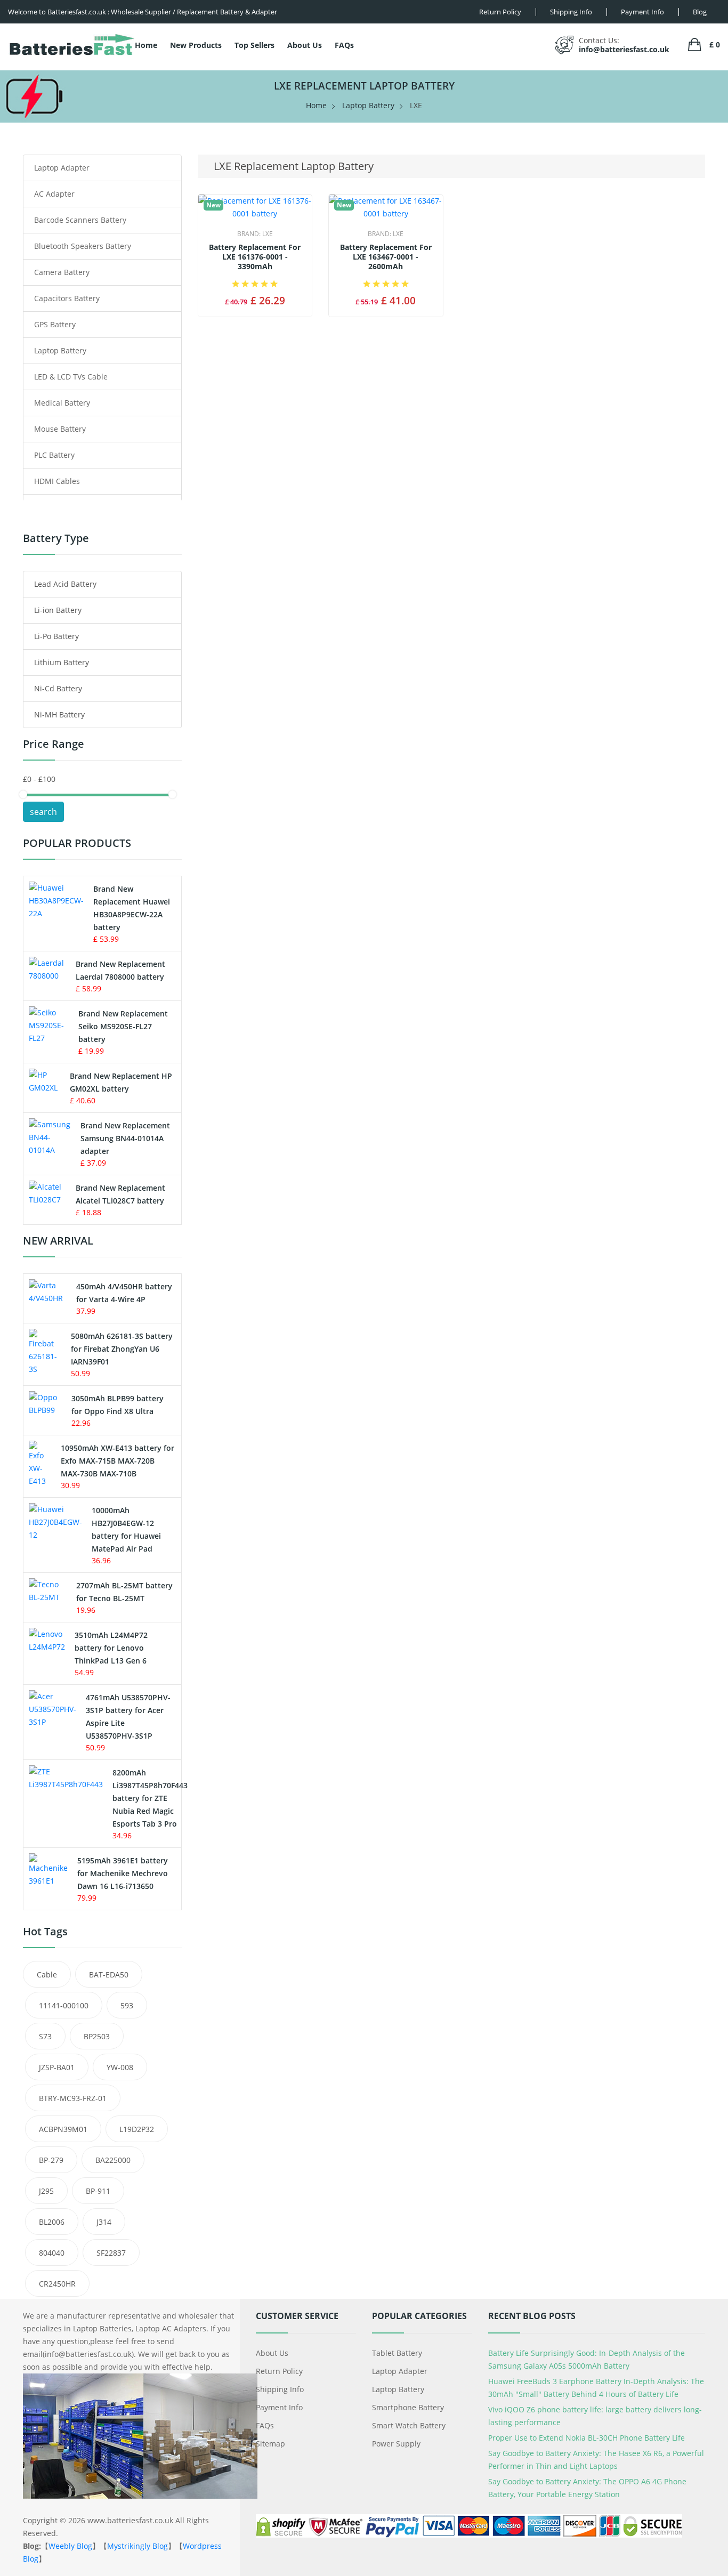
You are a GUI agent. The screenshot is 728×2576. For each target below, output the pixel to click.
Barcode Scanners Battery (80, 220)
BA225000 (113, 2160)
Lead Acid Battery (65, 584)
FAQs (344, 45)
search (43, 812)
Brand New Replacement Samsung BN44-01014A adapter (125, 1138)
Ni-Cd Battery (58, 688)
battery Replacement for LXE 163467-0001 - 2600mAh (386, 257)
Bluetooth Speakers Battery (83, 246)
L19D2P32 (137, 2129)
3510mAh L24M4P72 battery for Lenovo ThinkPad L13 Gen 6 (111, 1648)
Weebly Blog (70, 2546)
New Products (196, 45)
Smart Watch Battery (409, 2425)
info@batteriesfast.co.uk (624, 49)
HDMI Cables (57, 481)
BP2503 (97, 2036)
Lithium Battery (62, 662)
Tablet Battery (397, 2353)
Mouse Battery (60, 429)
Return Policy (279, 2371)
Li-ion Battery (58, 610)
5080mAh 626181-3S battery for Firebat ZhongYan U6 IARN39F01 (122, 1349)
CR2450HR (57, 2284)
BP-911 (98, 2191)
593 (127, 2005)
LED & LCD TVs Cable (71, 377)
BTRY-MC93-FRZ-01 (73, 2098)
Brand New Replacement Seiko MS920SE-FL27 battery (123, 1026)
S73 (45, 2036)
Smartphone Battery (408, 2407)
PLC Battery (54, 455)
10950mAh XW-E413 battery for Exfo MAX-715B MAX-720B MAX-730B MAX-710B (118, 1461)
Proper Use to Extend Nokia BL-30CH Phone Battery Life (587, 2438)
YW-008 (120, 2067)
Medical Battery (62, 403)
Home (146, 45)
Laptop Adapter (62, 168)
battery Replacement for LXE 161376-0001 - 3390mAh (255, 257)
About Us (305, 45)
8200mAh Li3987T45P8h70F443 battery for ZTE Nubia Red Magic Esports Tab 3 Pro (150, 1798)
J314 (104, 2222)
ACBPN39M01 (63, 2129)
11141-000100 (64, 2005)
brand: (255, 234)
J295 (46, 2191)
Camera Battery (62, 272)
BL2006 (52, 2222)
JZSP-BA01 (57, 2067)
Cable (47, 1975)
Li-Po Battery (56, 636)
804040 (52, 2253)
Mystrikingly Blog (137, 2546)
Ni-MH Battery (59, 714)
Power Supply (396, 2444)
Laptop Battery (368, 105)
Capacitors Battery (67, 298)
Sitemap (270, 2444)
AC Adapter (54, 194)
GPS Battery (55, 324)
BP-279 (51, 2160)
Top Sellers (254, 45)
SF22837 (111, 2253)
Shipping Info (280, 2389)
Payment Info (279, 2407)
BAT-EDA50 (109, 1975)
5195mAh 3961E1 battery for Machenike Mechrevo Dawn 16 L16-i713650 (123, 1873)
